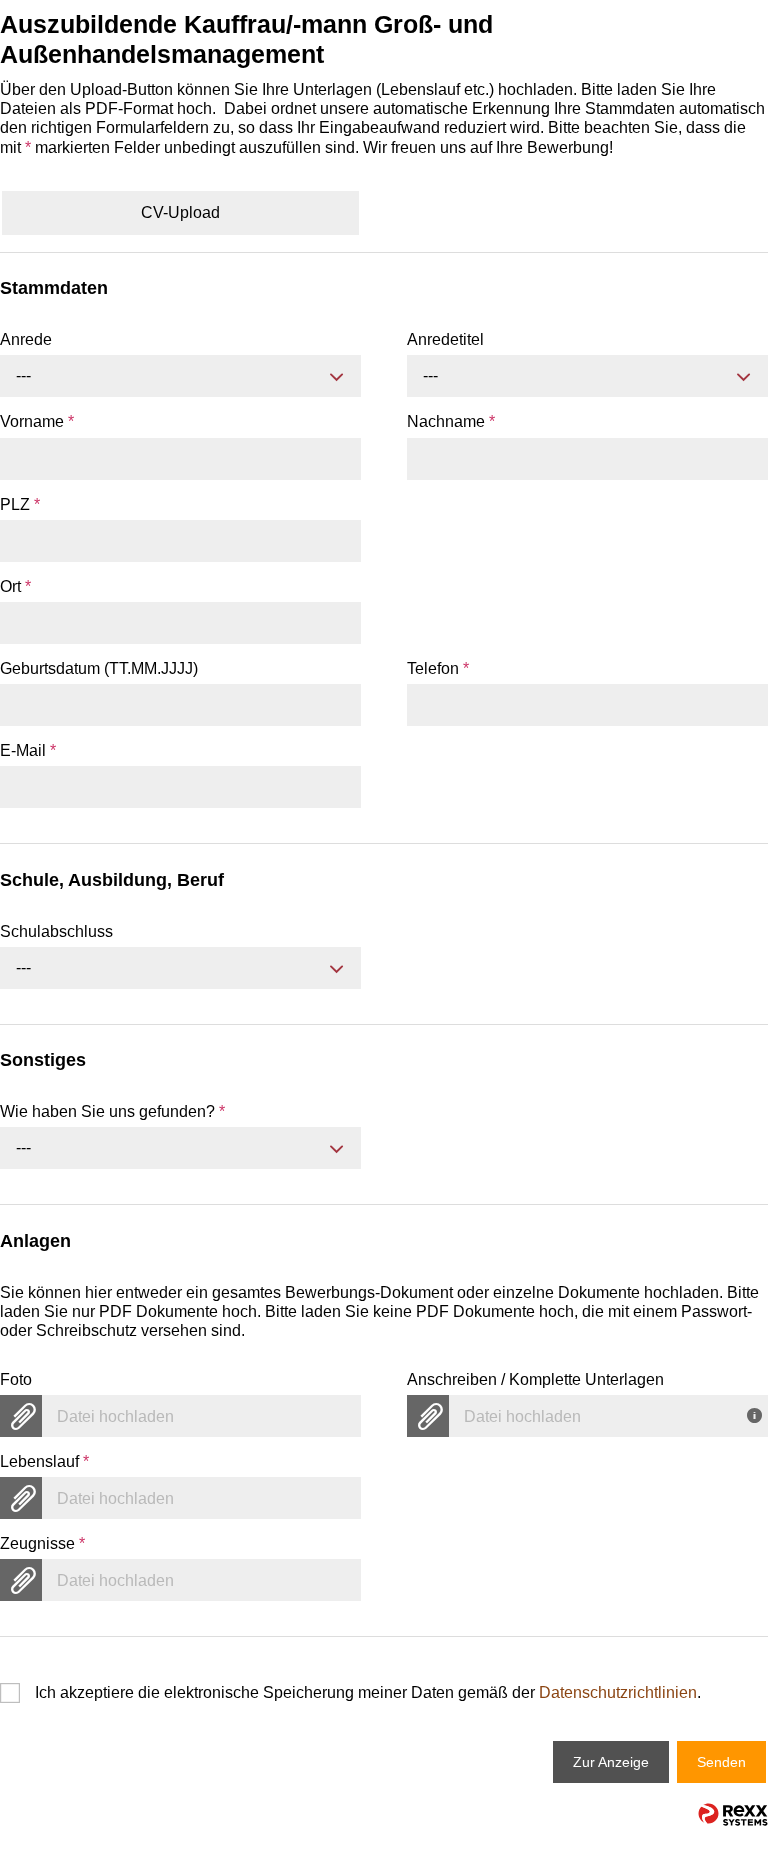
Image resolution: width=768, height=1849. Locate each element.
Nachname (451, 421)
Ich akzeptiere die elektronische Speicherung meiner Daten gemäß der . (368, 1692)
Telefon (438, 668)
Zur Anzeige (611, 1762)
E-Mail (28, 750)
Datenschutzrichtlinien (618, 1692)
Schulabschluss (56, 931)
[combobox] (180, 376)
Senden (721, 1762)
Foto (16, 1379)
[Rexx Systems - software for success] (733, 1814)
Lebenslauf (44, 1461)
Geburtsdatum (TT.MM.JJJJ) (99, 668)
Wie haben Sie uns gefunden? (112, 1111)
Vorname (37, 421)
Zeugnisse (42, 1543)
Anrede (26, 339)
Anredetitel (445, 339)
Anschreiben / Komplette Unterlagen (535, 1379)
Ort (15, 586)
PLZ (20, 504)
